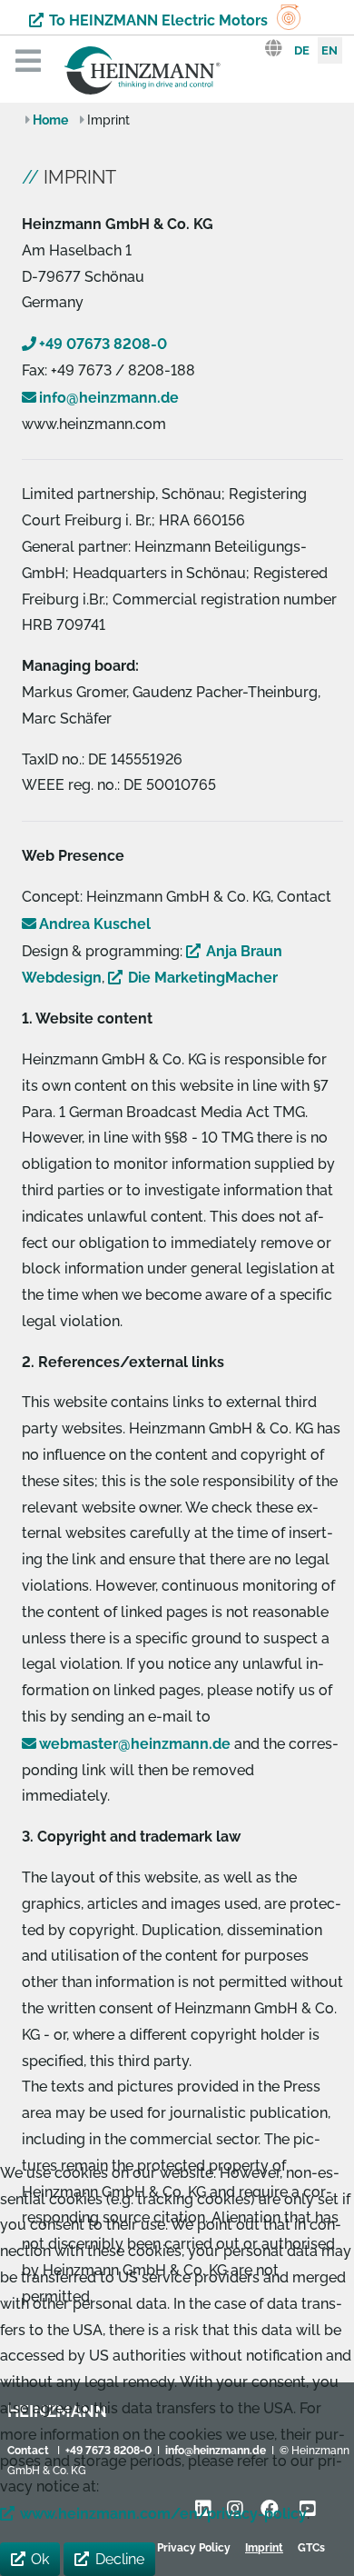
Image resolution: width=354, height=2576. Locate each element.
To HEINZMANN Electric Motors (158, 20)
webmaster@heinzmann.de (135, 1744)
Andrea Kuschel (95, 924)
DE (302, 50)
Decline (120, 2559)
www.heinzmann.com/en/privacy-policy (163, 2514)
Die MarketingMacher (203, 978)
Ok (40, 2559)
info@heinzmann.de (109, 398)
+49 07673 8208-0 (103, 344)
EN (329, 50)
